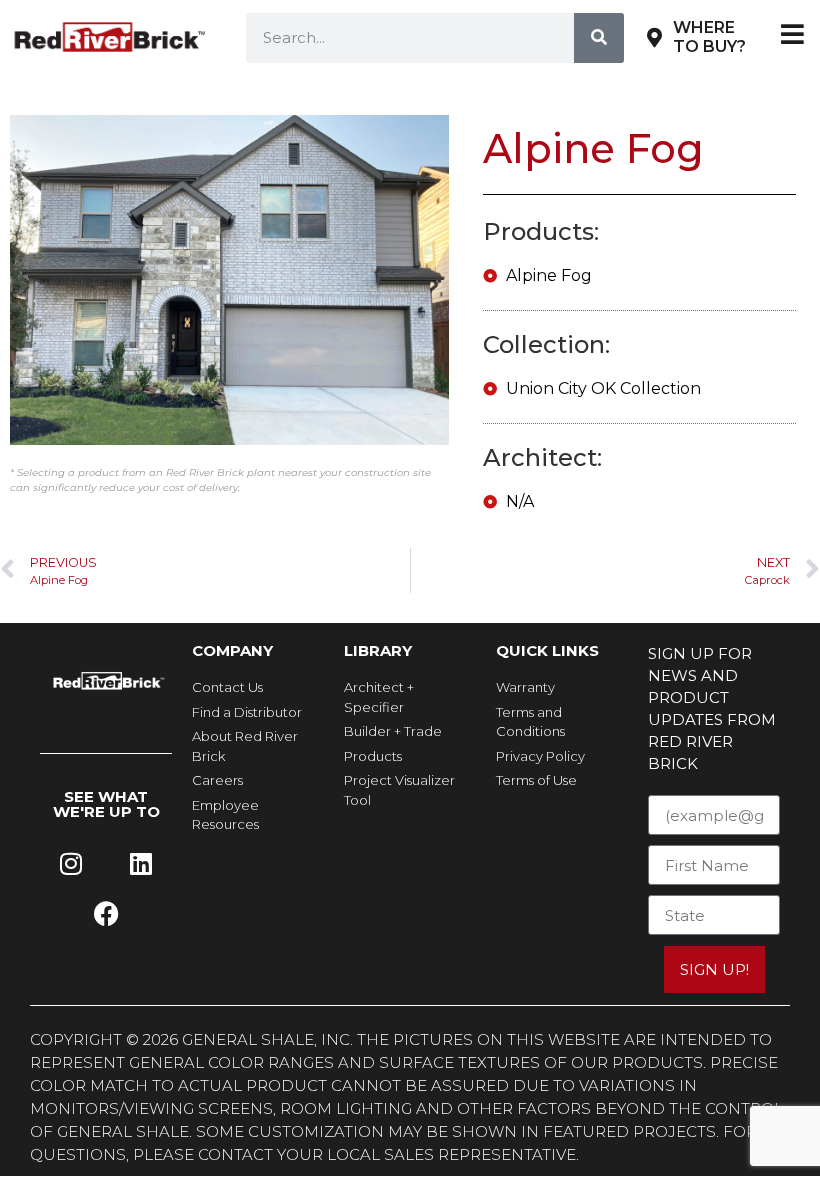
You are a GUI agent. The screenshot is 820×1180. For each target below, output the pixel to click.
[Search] (599, 38)
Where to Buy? (709, 37)
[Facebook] (106, 914)
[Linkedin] (141, 864)
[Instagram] (71, 864)
